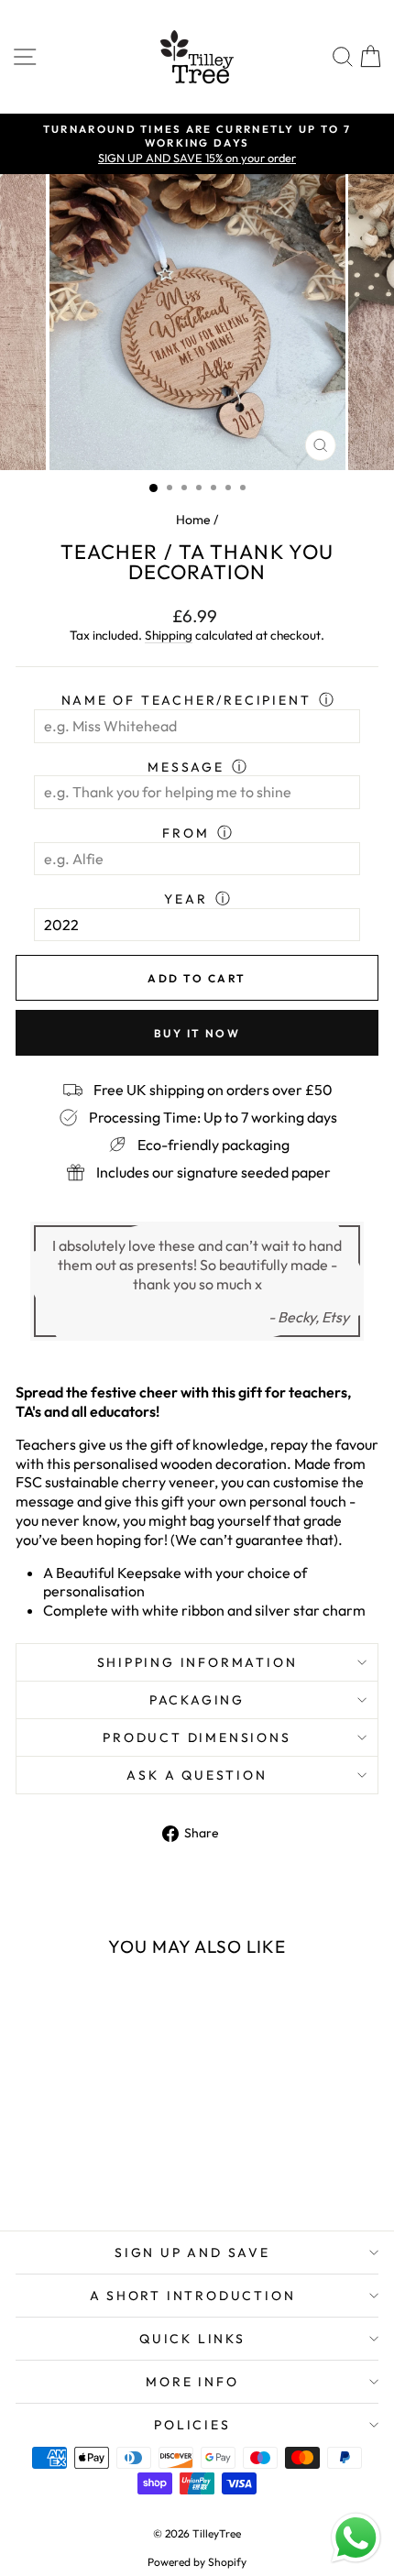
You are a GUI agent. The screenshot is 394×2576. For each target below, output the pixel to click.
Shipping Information (197, 1662)
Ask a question (197, 1775)
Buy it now (197, 1033)
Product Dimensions (197, 1737)
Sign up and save (192, 2253)
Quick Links (192, 2339)
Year (186, 899)
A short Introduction (193, 2296)
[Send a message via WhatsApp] (356, 2538)
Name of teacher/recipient (186, 700)
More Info (192, 2382)
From (186, 833)
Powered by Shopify (197, 2562)
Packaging (197, 1700)
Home (193, 520)
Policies (192, 2425)
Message (186, 767)
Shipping (169, 635)
